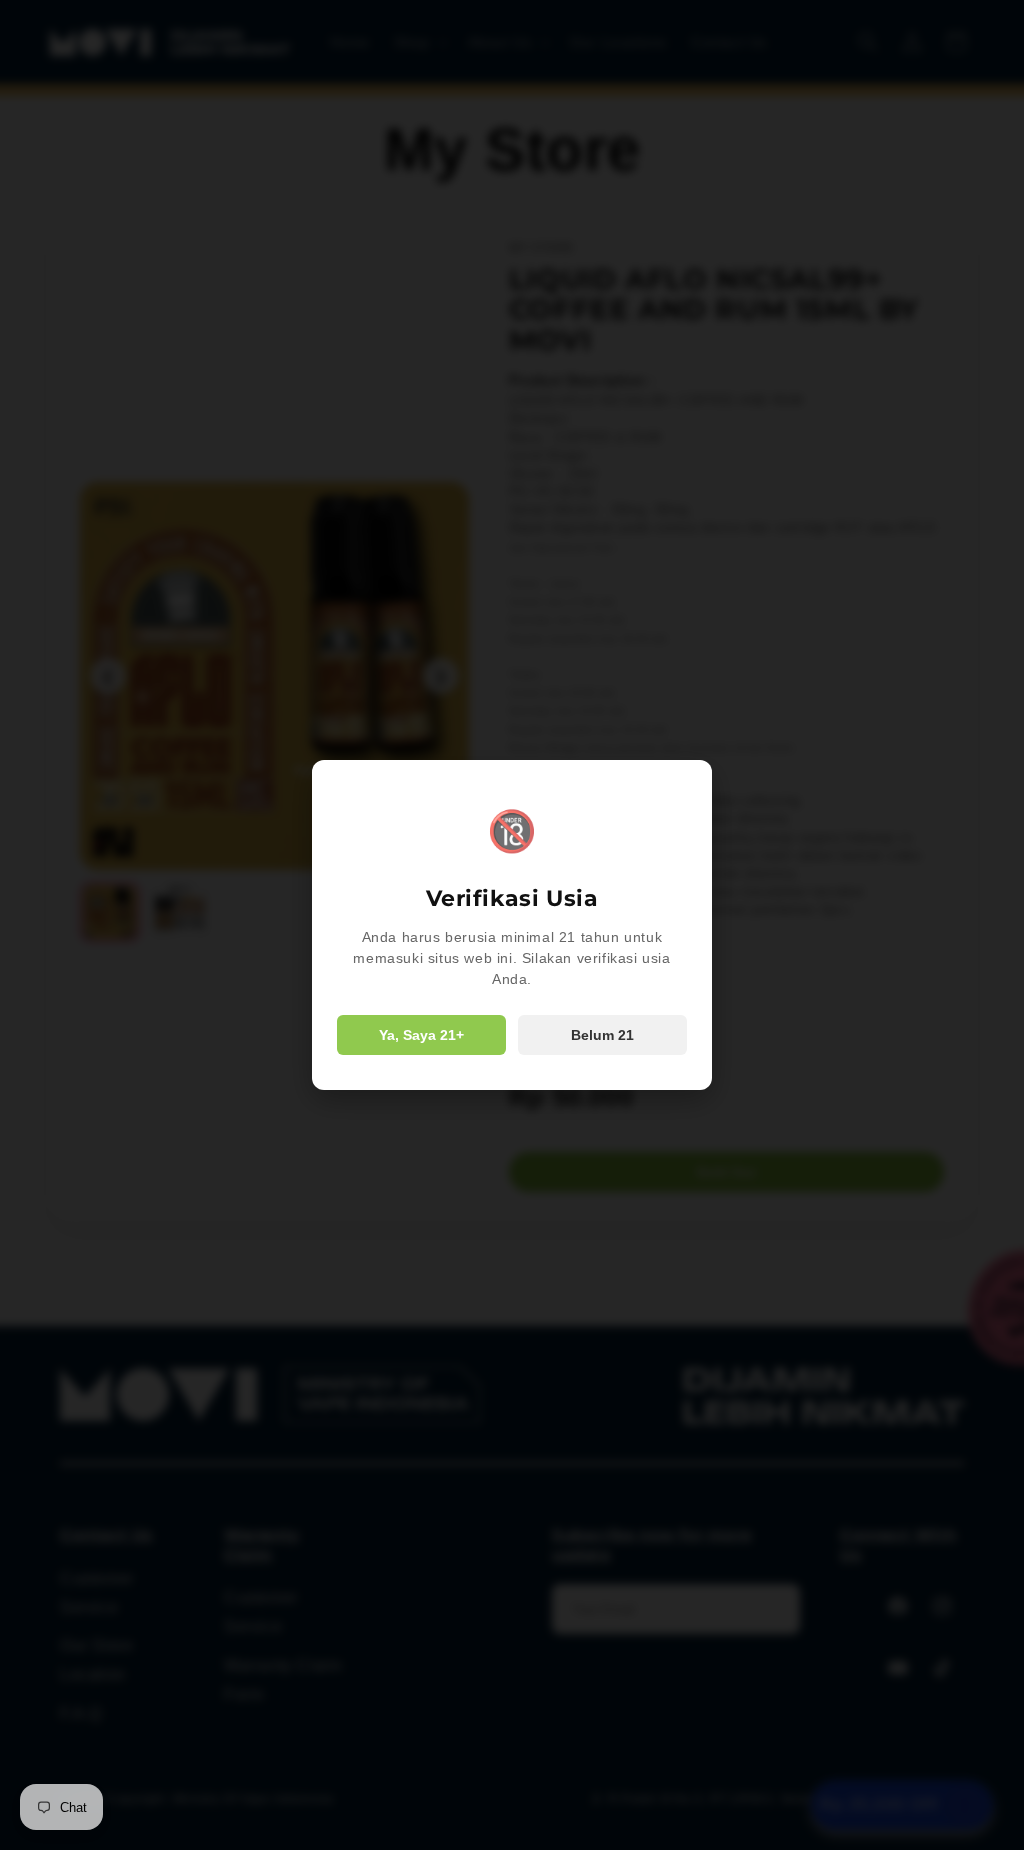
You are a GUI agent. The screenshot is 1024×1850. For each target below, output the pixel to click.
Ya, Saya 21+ (421, 1035)
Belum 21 (602, 1035)
